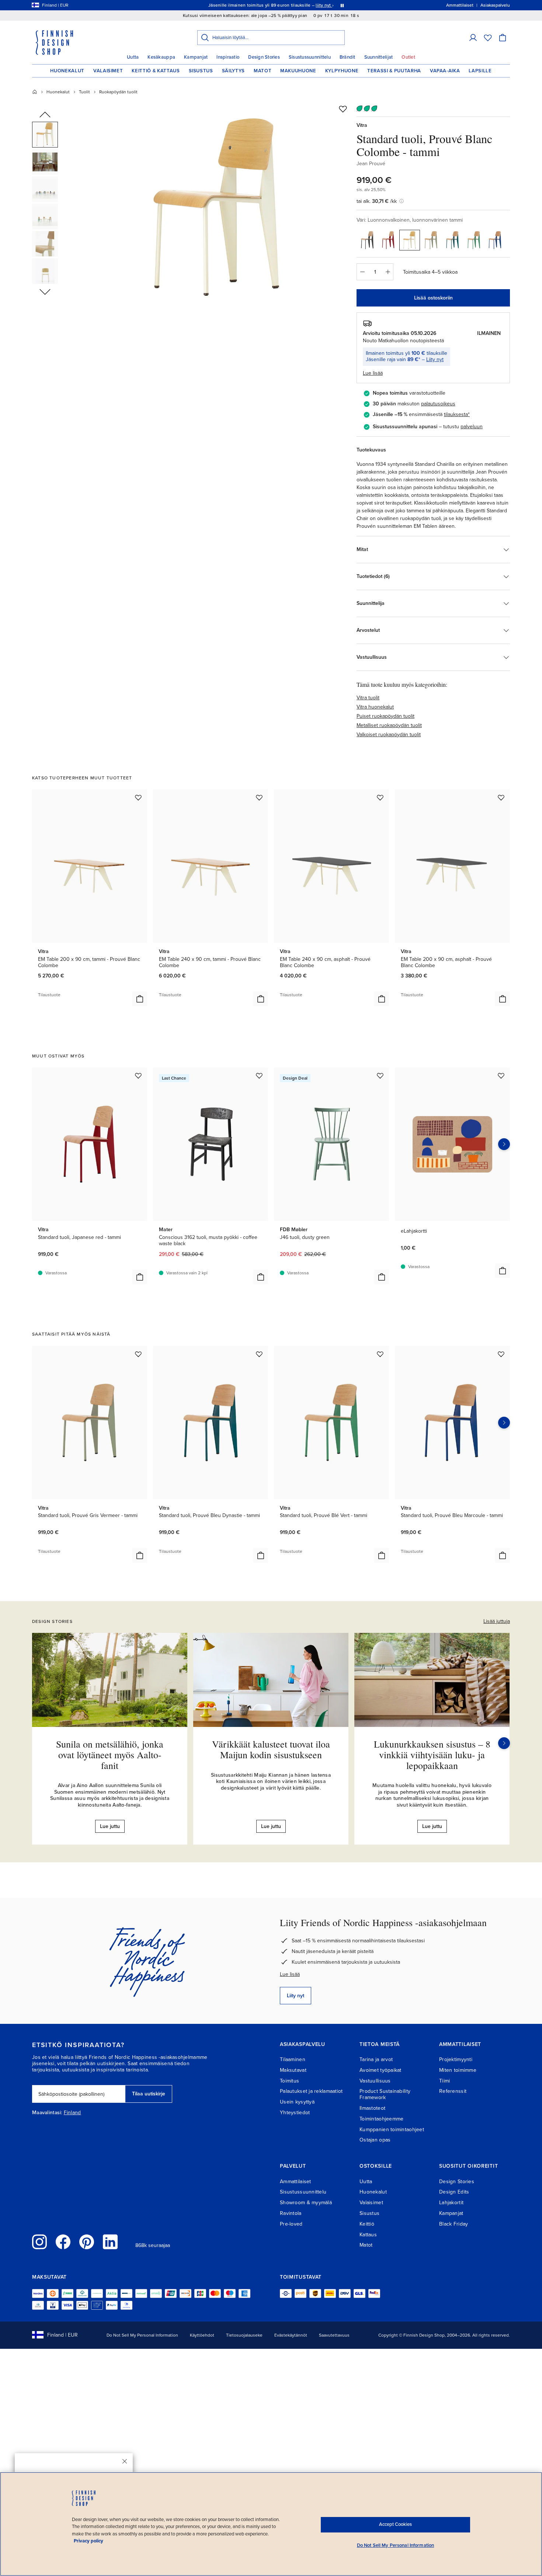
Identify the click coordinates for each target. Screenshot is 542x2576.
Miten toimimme (458, 2070)
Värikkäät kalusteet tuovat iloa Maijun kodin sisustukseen (271, 1749)
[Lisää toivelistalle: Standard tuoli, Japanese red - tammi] (138, 1076)
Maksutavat (293, 2070)
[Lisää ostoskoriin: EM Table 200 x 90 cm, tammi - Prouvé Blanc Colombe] (140, 999)
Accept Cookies (395, 2524)
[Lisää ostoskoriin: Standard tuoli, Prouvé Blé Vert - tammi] (382, 1555)
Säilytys (233, 71)
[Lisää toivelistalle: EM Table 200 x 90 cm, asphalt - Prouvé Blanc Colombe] (501, 797)
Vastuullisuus (375, 2081)
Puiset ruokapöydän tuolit (385, 716)
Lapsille (480, 71)
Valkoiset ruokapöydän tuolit (389, 735)
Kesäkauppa (161, 57)
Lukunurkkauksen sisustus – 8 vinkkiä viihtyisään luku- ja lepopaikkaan (432, 1754)
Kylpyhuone (342, 71)
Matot (263, 71)
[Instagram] (39, 2242)
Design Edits (454, 2192)
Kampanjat (196, 57)
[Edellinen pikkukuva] (45, 115)
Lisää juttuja (497, 1621)
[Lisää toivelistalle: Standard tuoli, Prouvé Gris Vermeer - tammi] (138, 1354)
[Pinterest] (87, 2242)
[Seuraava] (504, 1743)
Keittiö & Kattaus (156, 71)
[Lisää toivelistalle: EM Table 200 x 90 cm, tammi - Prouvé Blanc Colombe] (138, 797)
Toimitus (289, 2081)
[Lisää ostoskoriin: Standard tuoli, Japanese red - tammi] (140, 1277)
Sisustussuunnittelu (310, 57)
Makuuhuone (298, 71)
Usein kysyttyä (297, 2102)
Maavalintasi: (47, 2113)
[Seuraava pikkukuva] (45, 291)
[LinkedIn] (110, 2242)
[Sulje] (125, 2461)
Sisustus (201, 71)
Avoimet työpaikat (381, 2070)
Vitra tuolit (368, 698)
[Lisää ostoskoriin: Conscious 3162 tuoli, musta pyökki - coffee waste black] (261, 1277)
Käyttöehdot (202, 2335)
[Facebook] (63, 2242)
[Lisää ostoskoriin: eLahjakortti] (503, 1271)
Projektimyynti (456, 2059)
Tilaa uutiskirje (149, 2094)
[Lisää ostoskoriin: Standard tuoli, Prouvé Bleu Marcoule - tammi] (503, 1555)
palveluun (472, 427)
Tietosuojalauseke (244, 2335)
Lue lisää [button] (373, 373)
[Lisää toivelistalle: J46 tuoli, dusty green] (380, 1076)
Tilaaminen (293, 2059)
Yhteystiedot (295, 2113)
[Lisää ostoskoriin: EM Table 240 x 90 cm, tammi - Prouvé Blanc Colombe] (261, 999)
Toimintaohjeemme (381, 2119)
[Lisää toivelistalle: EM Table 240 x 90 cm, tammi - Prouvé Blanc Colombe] (259, 797)
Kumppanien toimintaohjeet (392, 2130)
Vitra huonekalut (375, 707)
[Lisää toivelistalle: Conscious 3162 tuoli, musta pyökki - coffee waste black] (259, 1076)
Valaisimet (108, 71)
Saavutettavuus (334, 2335)
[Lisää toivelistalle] (343, 109)
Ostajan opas (375, 2140)
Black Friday (454, 2224)
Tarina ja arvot (376, 2059)
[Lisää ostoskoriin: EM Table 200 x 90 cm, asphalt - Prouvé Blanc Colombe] (503, 999)
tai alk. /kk (377, 201)
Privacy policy (88, 2541)
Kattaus (368, 2235)
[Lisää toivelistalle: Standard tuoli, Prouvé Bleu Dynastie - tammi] (259, 1354)
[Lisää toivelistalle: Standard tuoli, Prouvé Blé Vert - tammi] (380, 1354)
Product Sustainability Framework (385, 2094)
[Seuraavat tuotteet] (504, 1144)
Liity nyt (435, 359)
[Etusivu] (35, 92)
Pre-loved (291, 2224)
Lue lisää (290, 1974)
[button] (473, 38)
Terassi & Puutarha (394, 71)
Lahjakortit (451, 2203)
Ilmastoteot (372, 2108)
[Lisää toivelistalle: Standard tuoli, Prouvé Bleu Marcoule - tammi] (501, 1354)
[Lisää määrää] (388, 272)
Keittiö (367, 2224)
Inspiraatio (228, 57)
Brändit (348, 57)
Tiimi (444, 2081)
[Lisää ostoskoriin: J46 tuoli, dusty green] (382, 1277)
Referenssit (453, 2091)
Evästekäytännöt (291, 2335)
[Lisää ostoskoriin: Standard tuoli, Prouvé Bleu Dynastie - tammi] (261, 1555)
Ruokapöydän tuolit (118, 92)
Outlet (408, 57)
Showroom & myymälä (306, 2203)
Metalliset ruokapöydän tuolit (389, 725)
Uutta (133, 57)
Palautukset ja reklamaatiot (311, 2091)
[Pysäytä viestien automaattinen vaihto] (342, 5)
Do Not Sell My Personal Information (142, 2335)
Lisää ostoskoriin (433, 298)
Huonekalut (67, 71)
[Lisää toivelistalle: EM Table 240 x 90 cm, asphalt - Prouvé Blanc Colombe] (380, 797)
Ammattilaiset (296, 2182)
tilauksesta (456, 414)
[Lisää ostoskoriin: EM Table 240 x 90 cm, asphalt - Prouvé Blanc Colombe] (382, 999)
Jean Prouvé (371, 164)
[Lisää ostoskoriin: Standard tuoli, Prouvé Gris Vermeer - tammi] (140, 1555)
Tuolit (84, 92)
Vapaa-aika (445, 71)
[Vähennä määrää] (362, 272)
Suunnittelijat (379, 57)
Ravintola (291, 2213)
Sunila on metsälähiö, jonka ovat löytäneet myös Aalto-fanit (110, 1754)
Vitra (362, 125)
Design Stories (264, 57)
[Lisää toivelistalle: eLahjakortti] (501, 1076)
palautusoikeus (438, 404)
